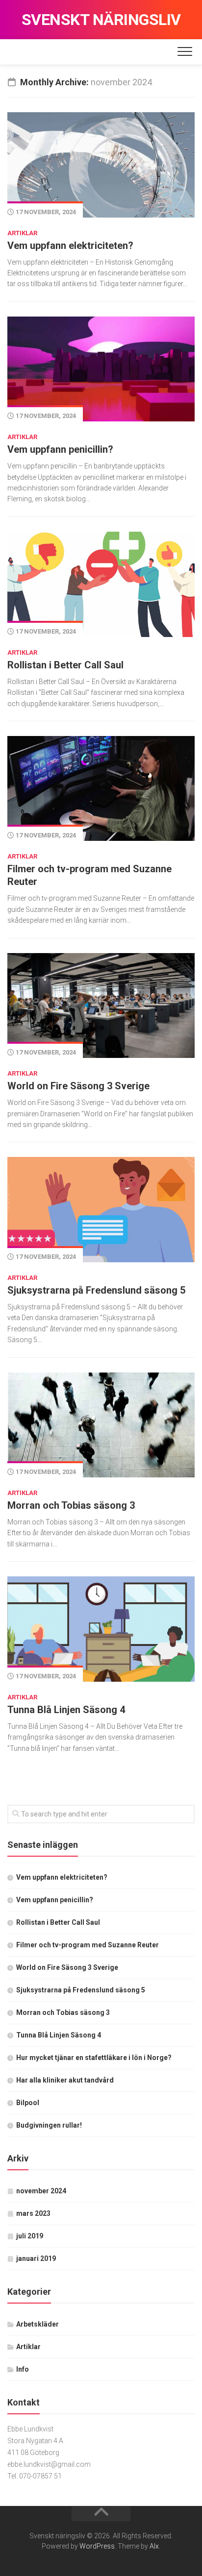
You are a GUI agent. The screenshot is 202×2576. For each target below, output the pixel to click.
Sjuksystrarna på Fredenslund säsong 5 (96, 1290)
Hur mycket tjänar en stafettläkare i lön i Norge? (94, 2058)
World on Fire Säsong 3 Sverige (78, 1086)
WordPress (97, 2546)
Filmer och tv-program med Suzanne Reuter (88, 1945)
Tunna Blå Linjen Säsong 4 (66, 1710)
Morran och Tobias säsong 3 (71, 1505)
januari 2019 (36, 2258)
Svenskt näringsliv (101, 20)
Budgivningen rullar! (49, 2125)
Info (23, 2369)
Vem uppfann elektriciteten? (70, 245)
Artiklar (22, 233)
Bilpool (28, 2103)
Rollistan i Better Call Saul (65, 665)
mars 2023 (33, 2213)
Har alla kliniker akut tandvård (65, 2080)
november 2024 (41, 2191)
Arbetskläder (38, 2324)
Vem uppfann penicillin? (60, 449)
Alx (154, 2546)
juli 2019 (30, 2236)
